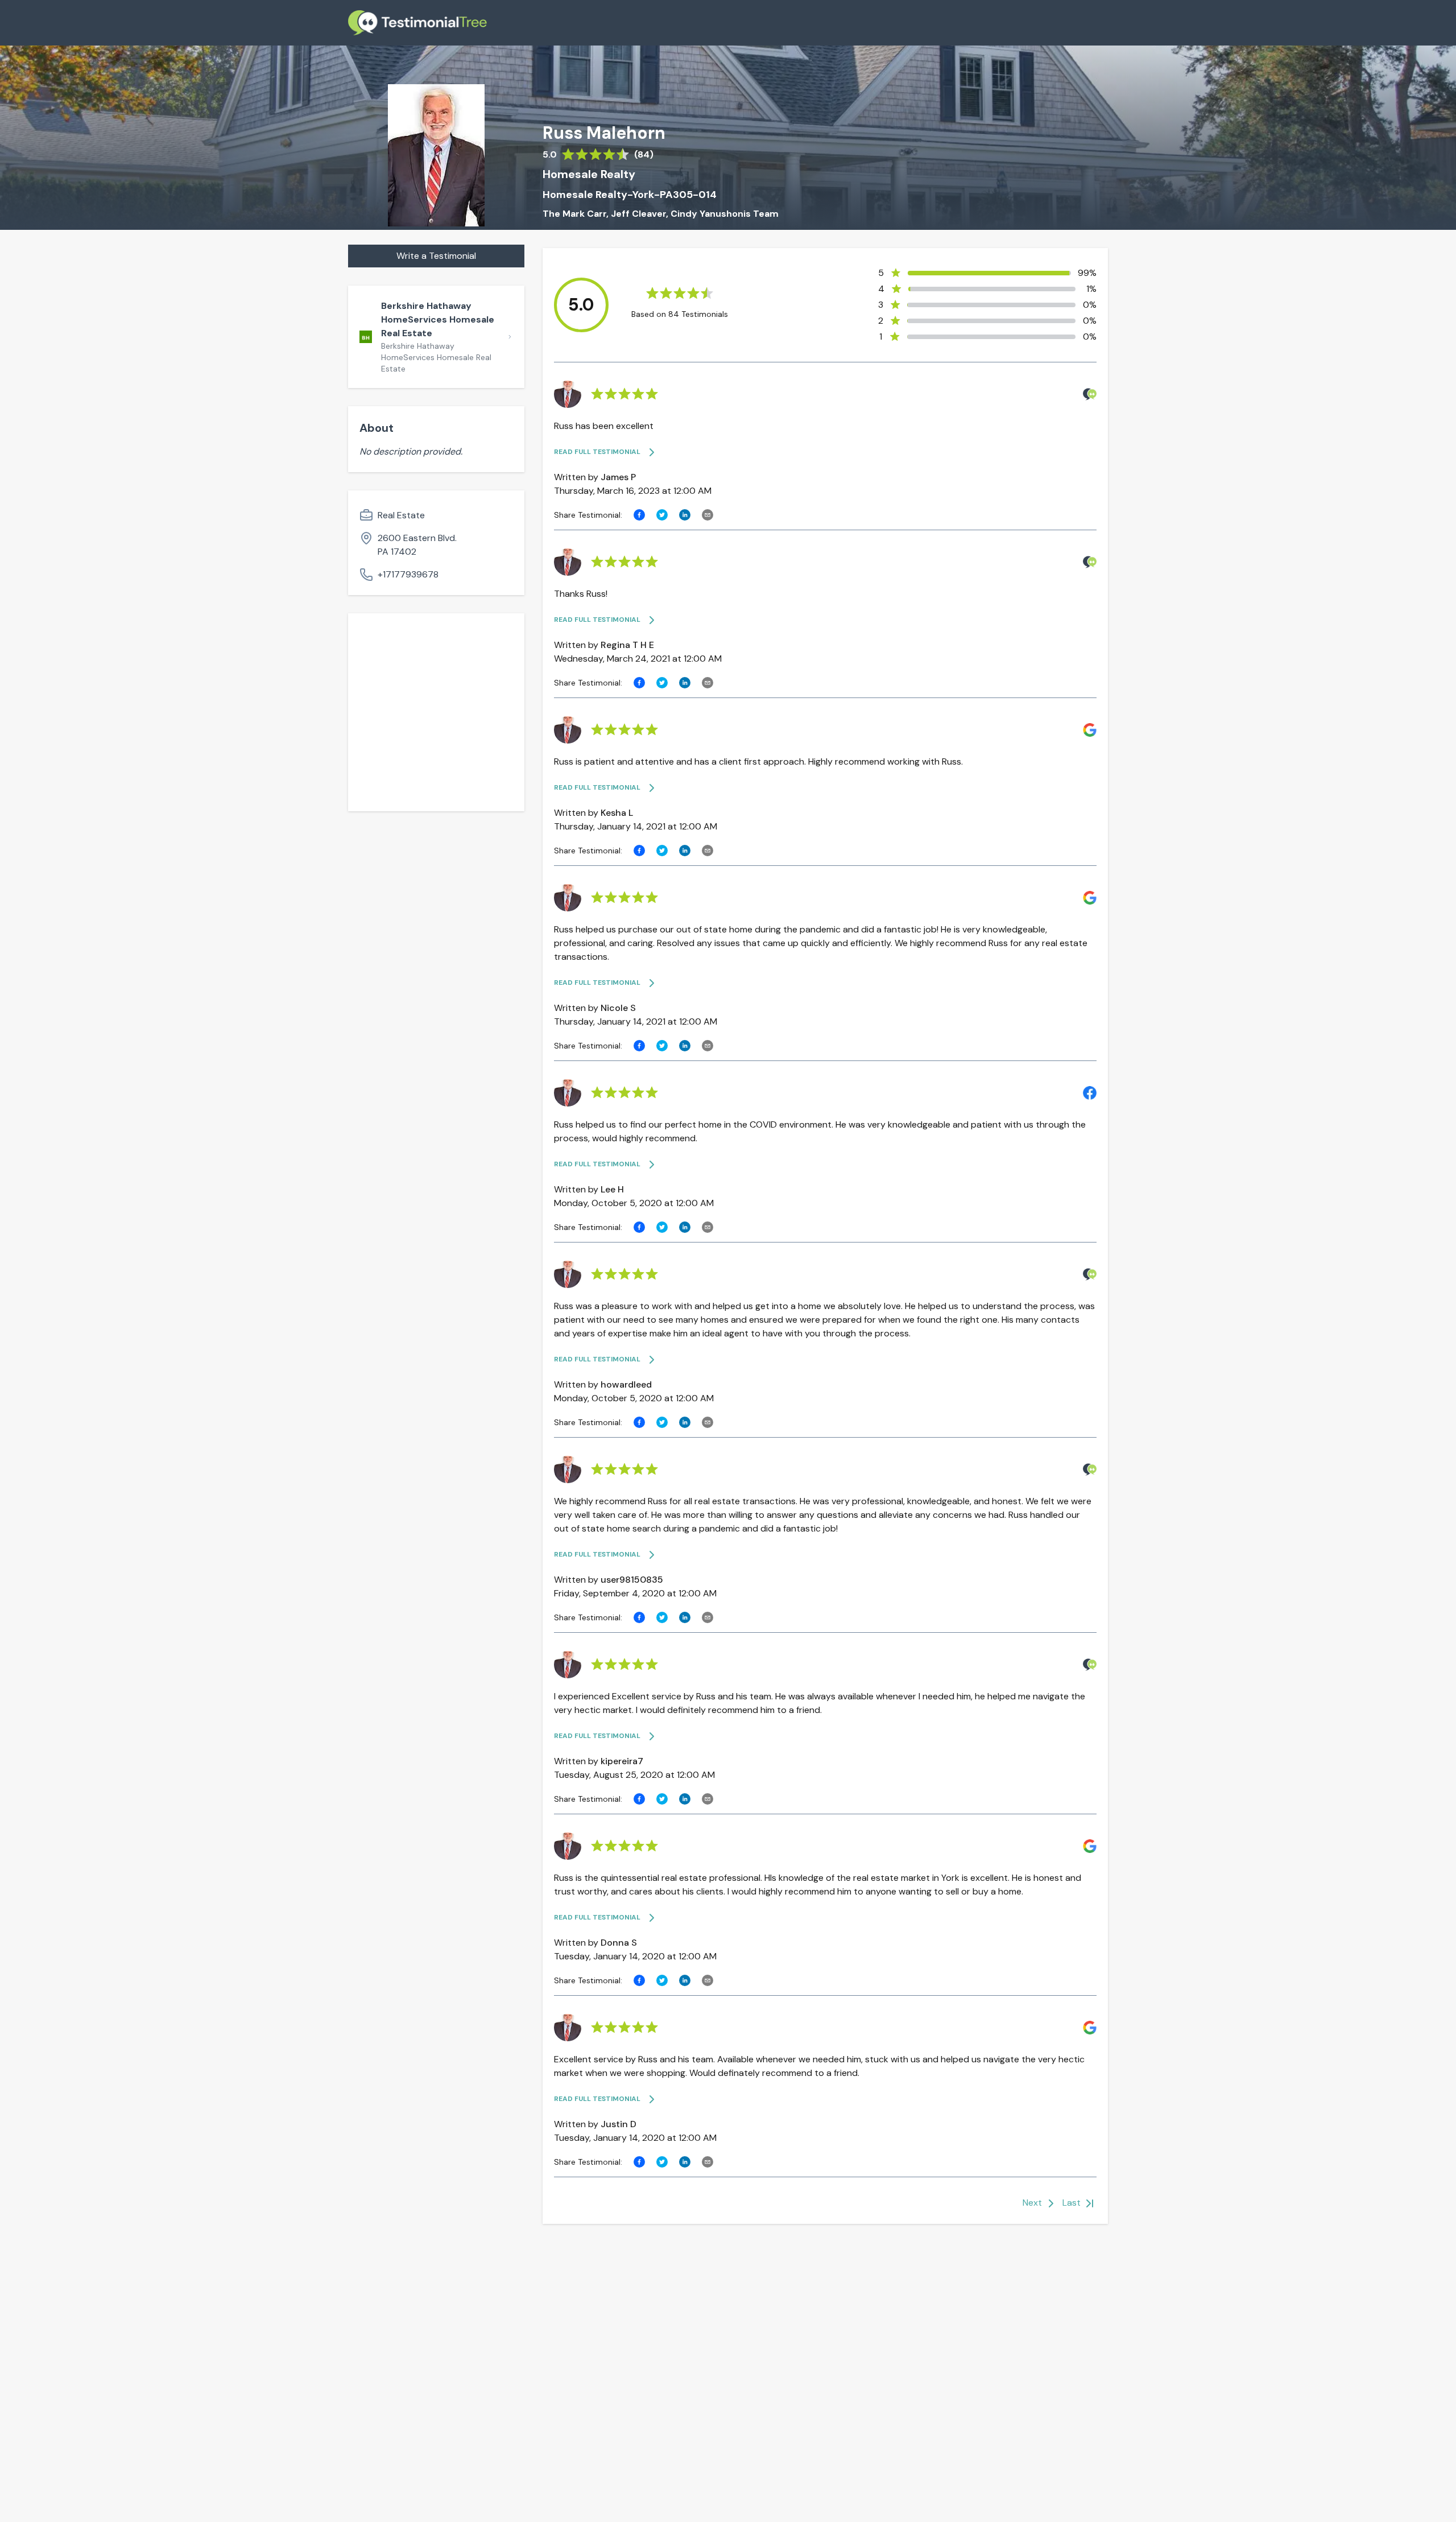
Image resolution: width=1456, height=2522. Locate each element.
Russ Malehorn (604, 133)
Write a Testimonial (436, 256)
